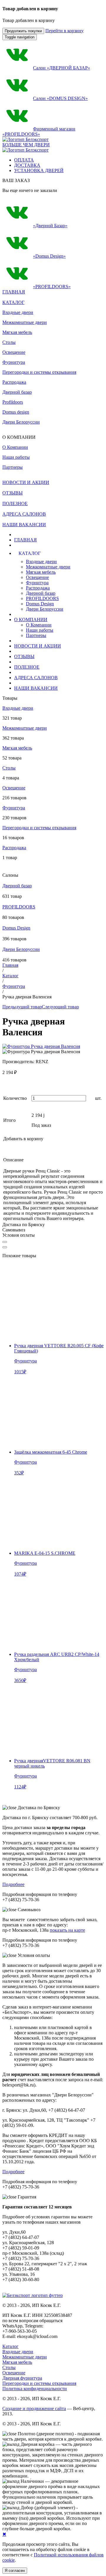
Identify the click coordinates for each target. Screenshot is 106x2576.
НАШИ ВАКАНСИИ (36, 688)
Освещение (14, 352)
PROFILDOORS (42, 598)
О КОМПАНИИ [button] (31, 620)
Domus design (16, 412)
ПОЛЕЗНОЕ (27, 667)
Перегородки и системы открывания (39, 372)
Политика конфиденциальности (35, 2389)
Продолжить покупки (23, 31)
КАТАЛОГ (13, 302)
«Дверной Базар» (50, 226)
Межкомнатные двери (25, 322)
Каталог (10, 976)
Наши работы (40, 630)
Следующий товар (60, 1007)
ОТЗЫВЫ (24, 656)
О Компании (39, 625)
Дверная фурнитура (22, 2378)
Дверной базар (17, 392)
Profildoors (13, 402)
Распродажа (14, 382)
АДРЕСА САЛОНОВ (36, 678)
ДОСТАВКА (27, 165)
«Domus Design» (49, 256)
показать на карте (67, 1930)
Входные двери (18, 312)
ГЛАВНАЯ (25, 540)
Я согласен (15, 2571)
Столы (9, 342)
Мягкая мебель (17, 332)
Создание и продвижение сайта (34, 2408)
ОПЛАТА (24, 160)
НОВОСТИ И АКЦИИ (38, 646)
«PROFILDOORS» (52, 287)
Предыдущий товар (22, 1007)
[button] (41, 553)
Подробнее (13, 1884)
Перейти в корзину (64, 31)
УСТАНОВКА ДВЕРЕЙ (39, 170)
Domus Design (40, 604)
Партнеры (36, 635)
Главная (10, 965)
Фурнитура (14, 362)
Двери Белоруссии (21, 422)
